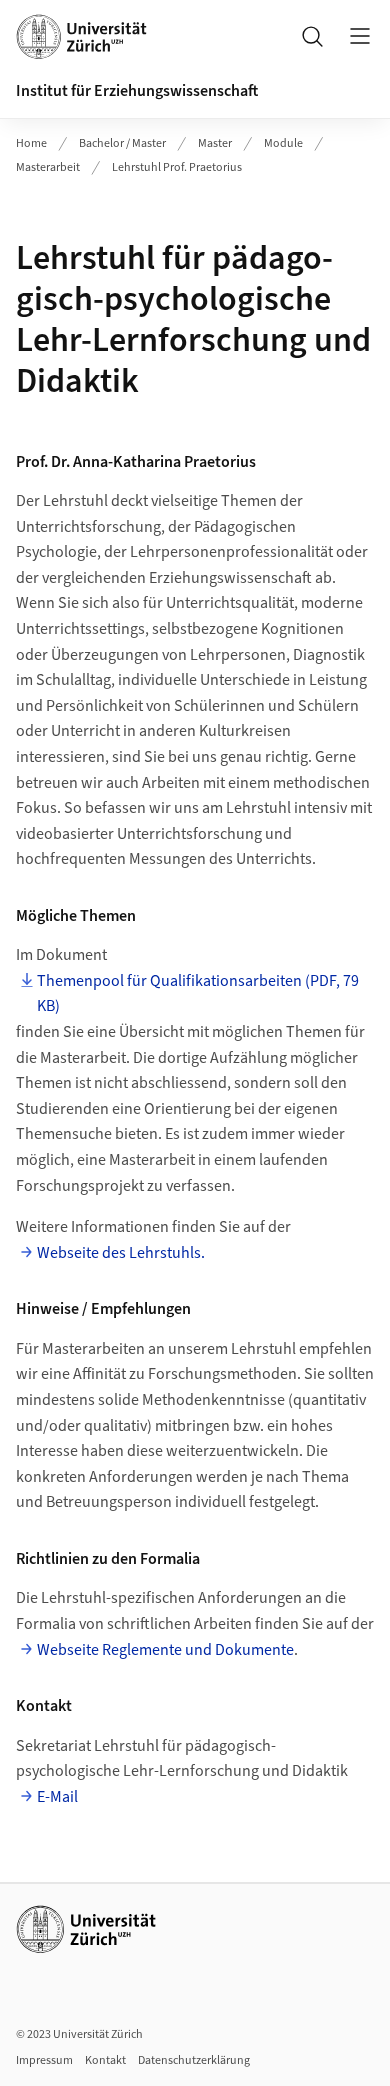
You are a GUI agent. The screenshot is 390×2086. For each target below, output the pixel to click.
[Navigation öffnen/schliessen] (360, 36)
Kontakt (105, 2060)
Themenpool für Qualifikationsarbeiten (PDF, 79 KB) (198, 994)
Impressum (44, 2060)
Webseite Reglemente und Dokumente (165, 1650)
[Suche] (312, 36)
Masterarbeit (48, 167)
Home (31, 143)
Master (215, 143)
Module (283, 143)
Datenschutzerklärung (194, 2060)
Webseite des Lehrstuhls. (121, 1253)
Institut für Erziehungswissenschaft (137, 91)
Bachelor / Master (122, 143)
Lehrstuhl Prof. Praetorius (177, 167)
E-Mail (57, 1797)
